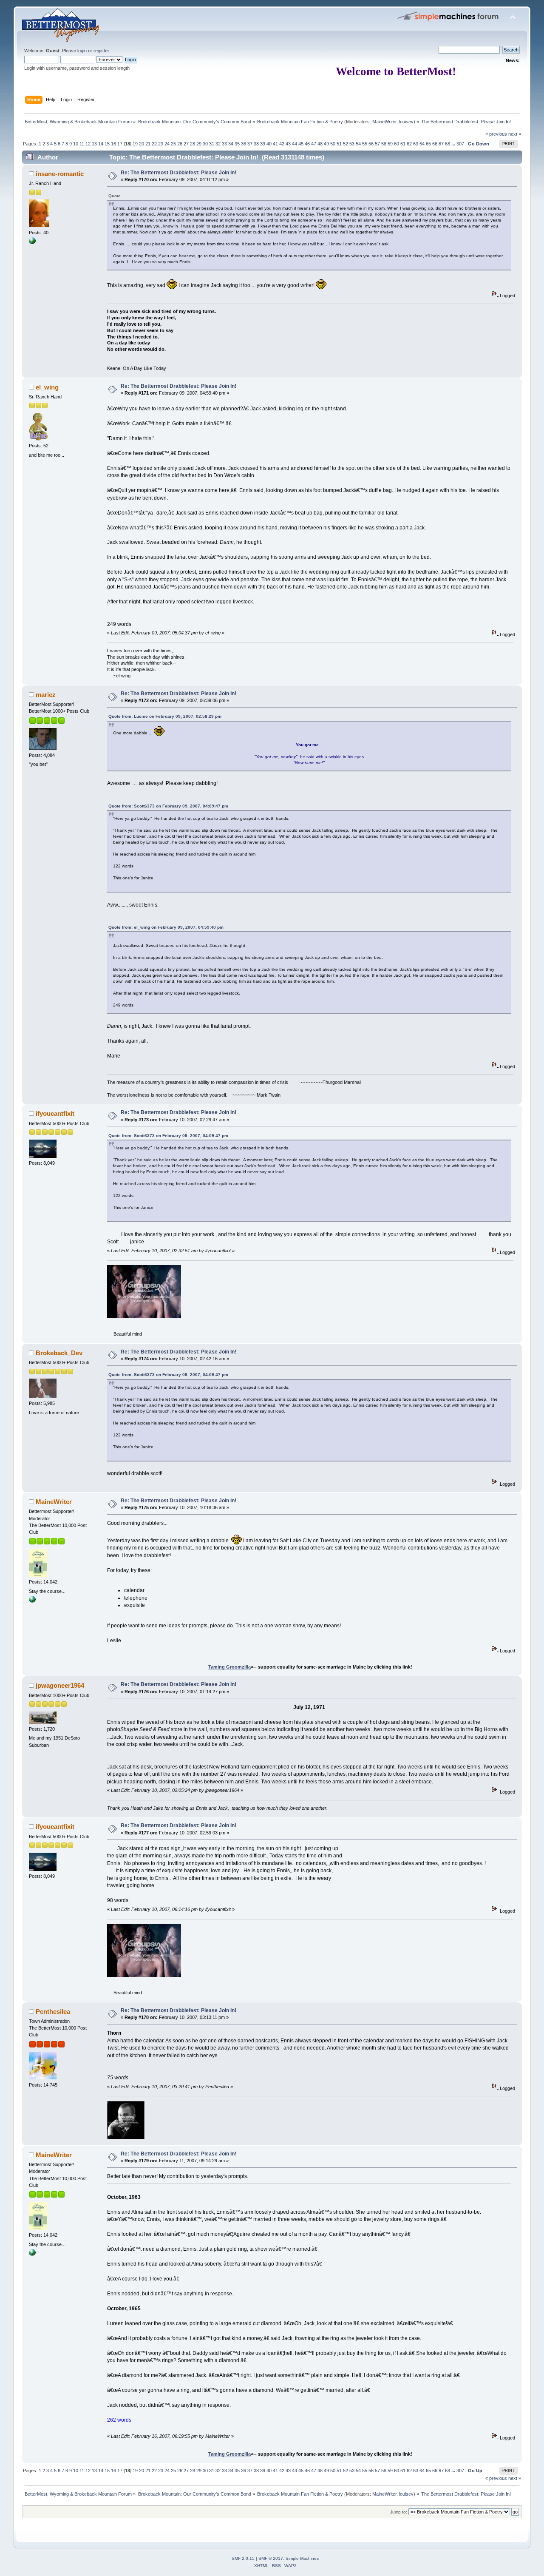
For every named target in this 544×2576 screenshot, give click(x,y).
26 (180, 144)
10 (76, 144)
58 (384, 144)
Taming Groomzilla (229, 1667)
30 (205, 144)
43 (288, 144)
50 (333, 144)
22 (154, 144)
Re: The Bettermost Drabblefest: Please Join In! (178, 173)
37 (250, 144)
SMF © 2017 (271, 2558)
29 (199, 144)
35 (237, 144)
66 (435, 144)
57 (377, 144)
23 (161, 144)
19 (135, 144)
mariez (46, 695)
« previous (496, 134)
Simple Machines (302, 2558)
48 (320, 144)
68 (448, 144)
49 (326, 144)
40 (269, 144)
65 (428, 144)
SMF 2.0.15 (243, 2558)
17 (120, 144)
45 (301, 144)
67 (441, 144)
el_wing (47, 387)
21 (148, 144)
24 (167, 144)
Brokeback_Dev (59, 1353)
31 (212, 144)
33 (224, 144)
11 (82, 144)
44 (295, 144)
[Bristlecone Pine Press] (32, 1601)
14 (101, 144)
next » (515, 134)
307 (460, 144)
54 (358, 144)
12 (88, 144)
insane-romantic (60, 174)
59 (390, 144)
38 (256, 144)
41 (275, 144)
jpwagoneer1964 (60, 1685)
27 (186, 144)
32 (218, 144)
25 (173, 144)
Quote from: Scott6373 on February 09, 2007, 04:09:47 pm (168, 806)
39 (263, 144)
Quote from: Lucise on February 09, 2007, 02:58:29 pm (165, 716)
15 (107, 144)
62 (409, 144)
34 (231, 144)
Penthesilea (53, 2012)
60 (397, 144)
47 (314, 144)
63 (416, 144)
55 (365, 144)
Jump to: (399, 2512)
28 (193, 144)
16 (113, 144)
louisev (406, 122)
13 (94, 144)
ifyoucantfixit (55, 1113)
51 (339, 144)
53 (352, 144)
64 (422, 144)
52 (346, 144)
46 (307, 144)
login (82, 51)
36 (244, 144)
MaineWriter (384, 122)
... (454, 144)
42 (282, 144)
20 (142, 144)
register (101, 51)
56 (371, 144)
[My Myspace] (32, 242)
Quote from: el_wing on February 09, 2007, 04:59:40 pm (166, 927)
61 (403, 144)
